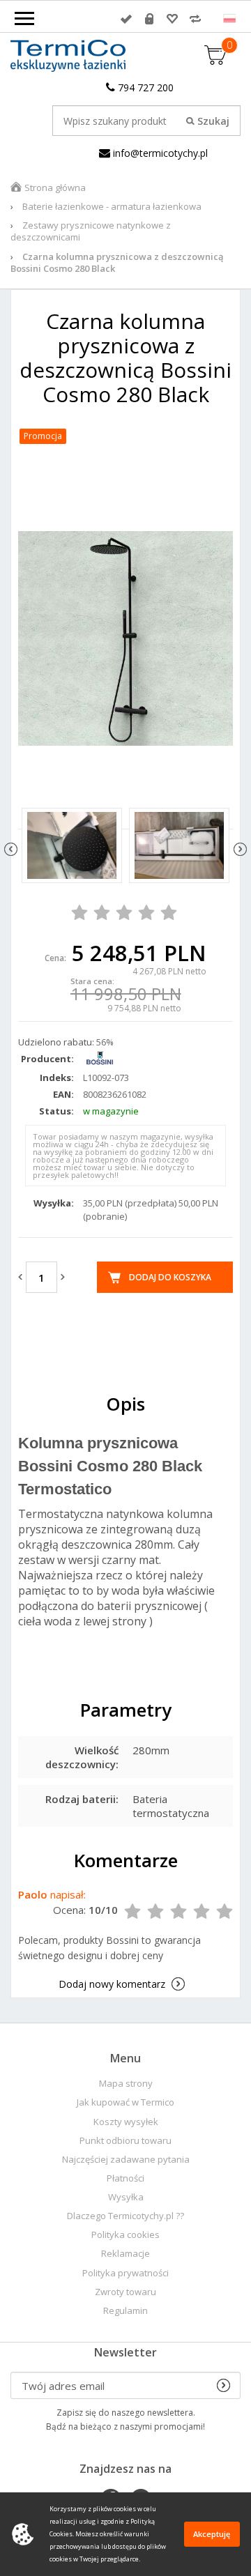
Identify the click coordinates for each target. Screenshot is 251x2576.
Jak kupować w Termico (125, 2102)
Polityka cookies (125, 2235)
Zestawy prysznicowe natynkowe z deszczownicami (91, 231)
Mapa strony (126, 2084)
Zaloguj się (126, 19)
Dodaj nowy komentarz (112, 1984)
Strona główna (55, 187)
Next (240, 849)
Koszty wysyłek (126, 2122)
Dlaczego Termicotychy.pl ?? (125, 2216)
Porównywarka (195, 19)
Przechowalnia (172, 19)
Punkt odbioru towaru (125, 2141)
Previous (11, 849)
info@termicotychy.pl (159, 153)
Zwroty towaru (125, 2292)
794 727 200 (144, 87)
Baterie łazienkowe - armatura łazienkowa (112, 206)
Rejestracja (149, 19)
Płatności (125, 2178)
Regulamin (125, 2311)
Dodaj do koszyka (170, 1277)
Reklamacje (125, 2254)
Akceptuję (212, 2534)
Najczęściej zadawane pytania (126, 2160)
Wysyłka (126, 2197)
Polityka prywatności (125, 2273)
